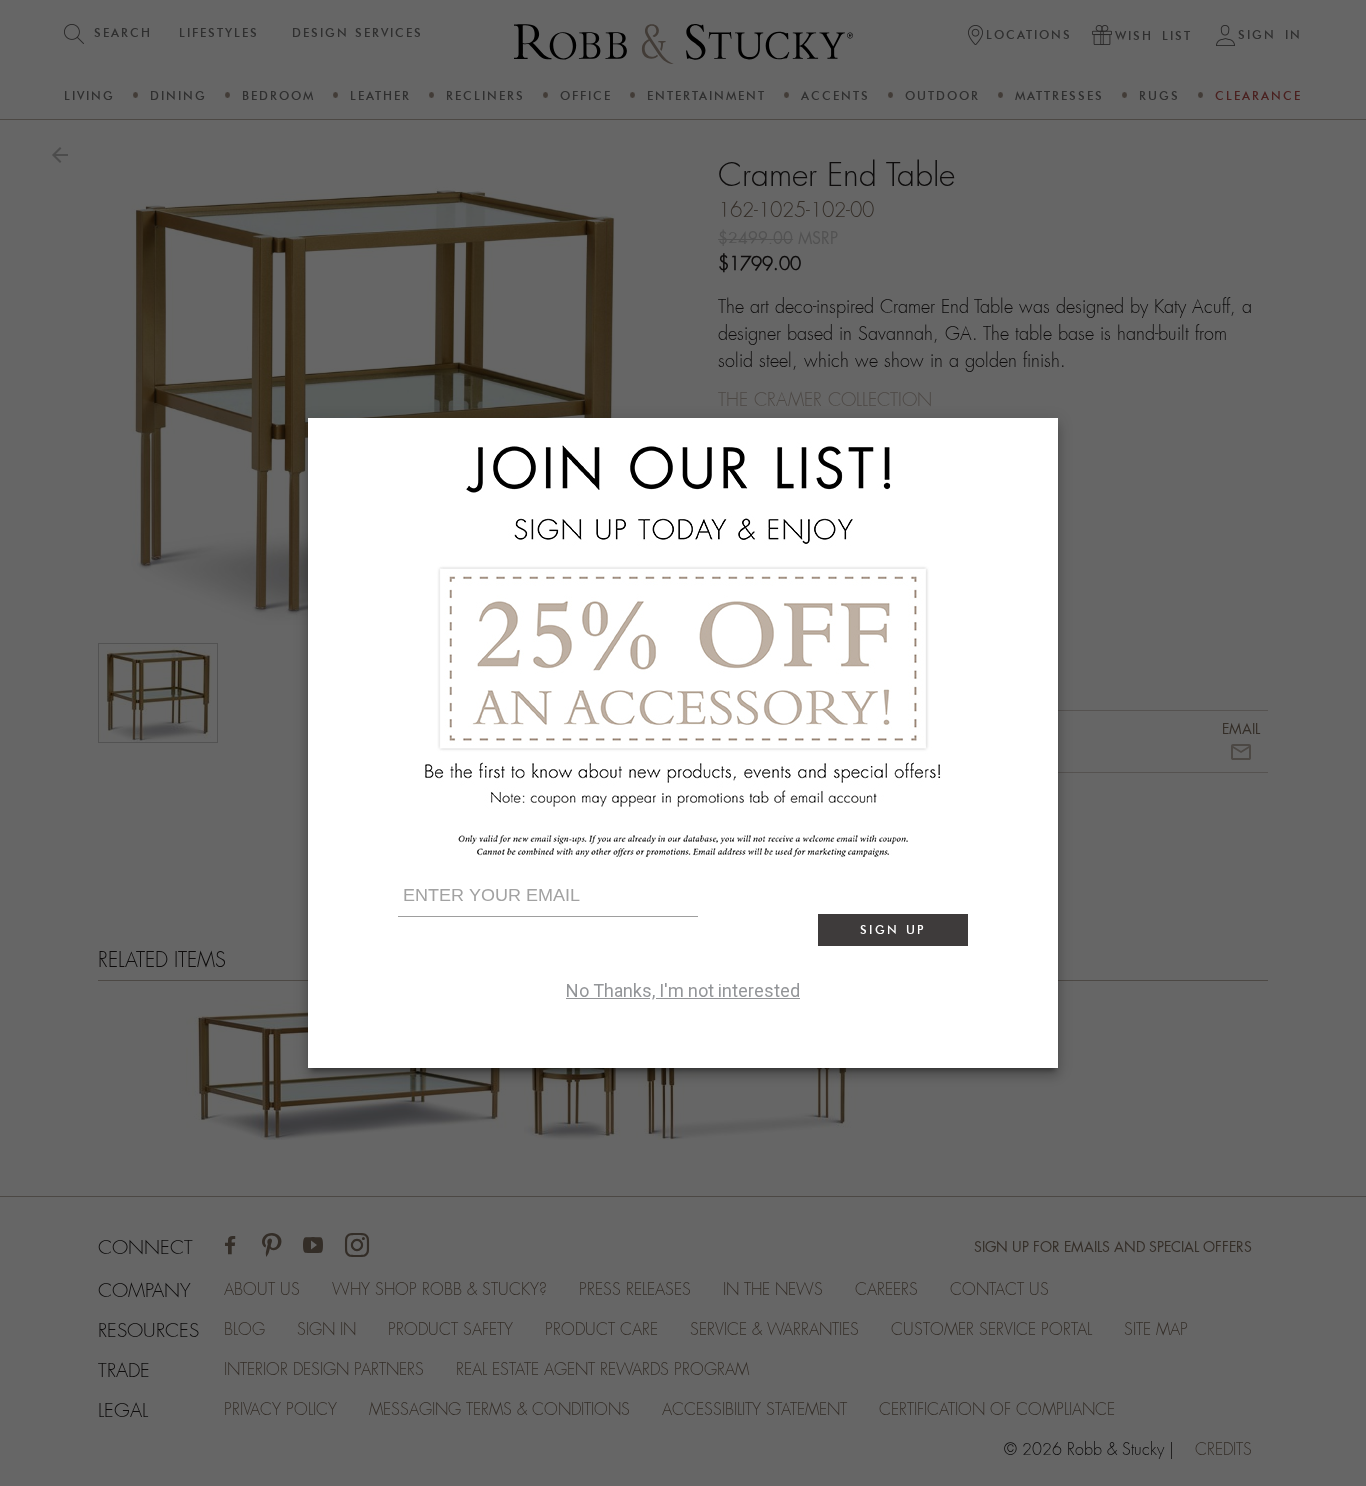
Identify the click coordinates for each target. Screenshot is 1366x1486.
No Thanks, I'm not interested (683, 990)
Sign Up (893, 929)
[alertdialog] (683, 743)
